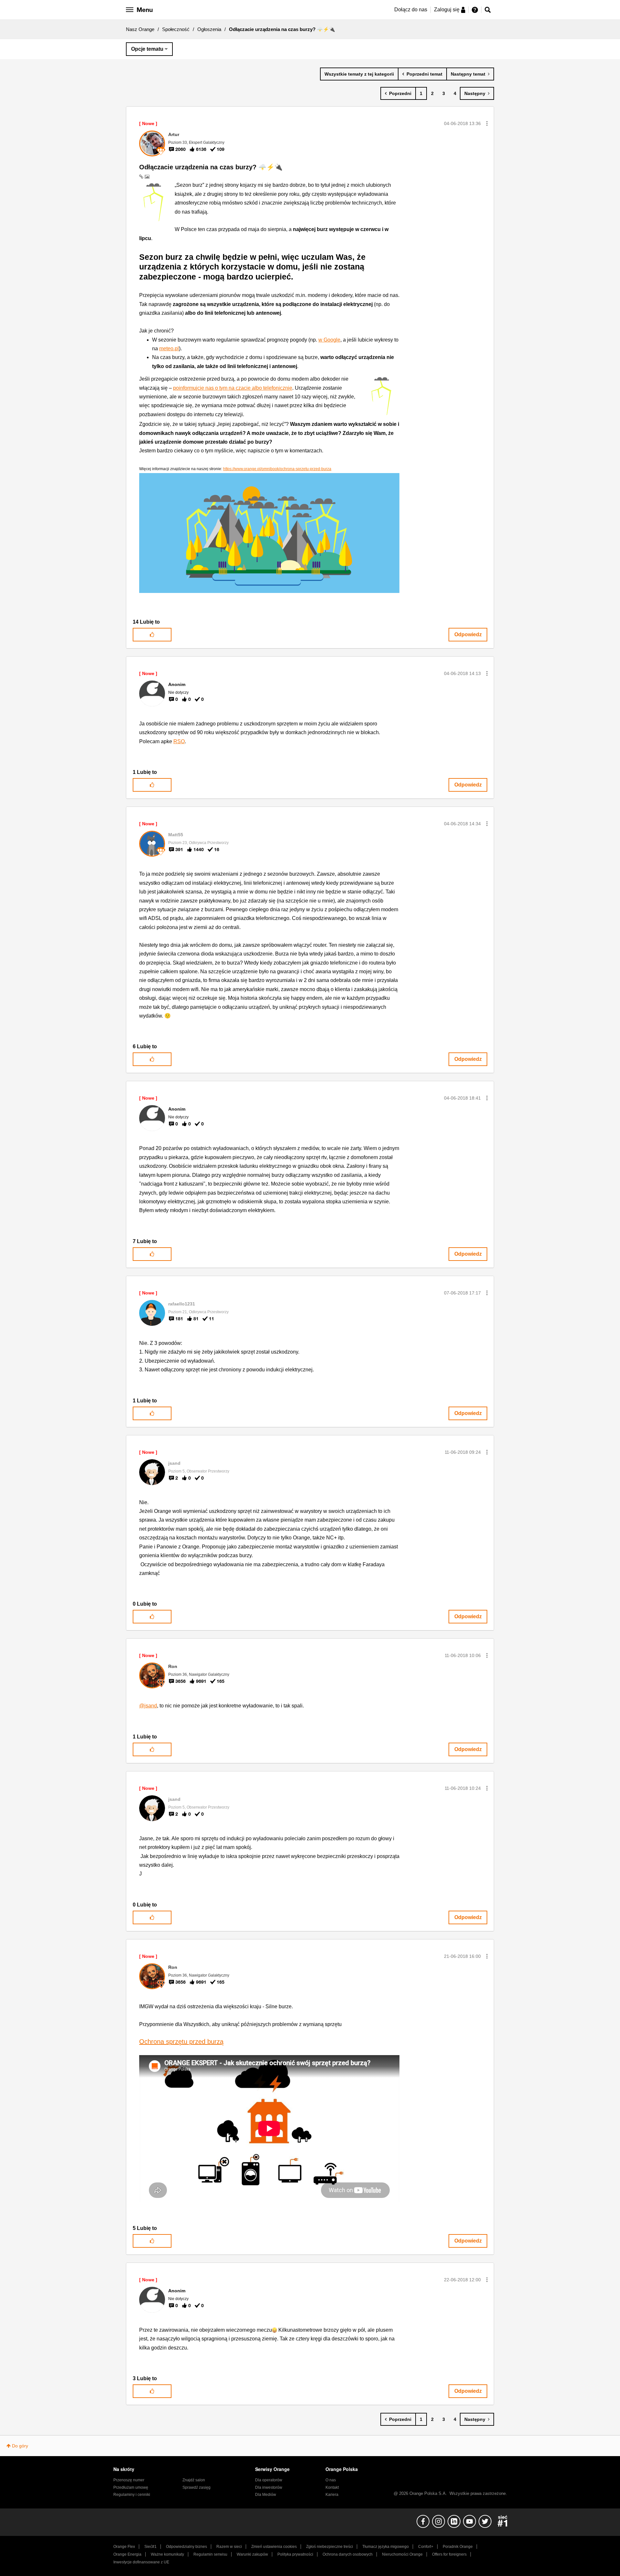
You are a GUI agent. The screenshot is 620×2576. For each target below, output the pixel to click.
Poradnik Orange (458, 2547)
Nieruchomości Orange (402, 2554)
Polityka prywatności (295, 2554)
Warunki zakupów (252, 2554)
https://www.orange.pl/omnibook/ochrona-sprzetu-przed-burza (277, 469)
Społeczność (176, 29)
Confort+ (426, 2547)
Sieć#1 (150, 2547)
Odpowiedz (468, 634)
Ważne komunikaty (167, 2554)
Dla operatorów (269, 2480)
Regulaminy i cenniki (132, 2495)
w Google (329, 340)
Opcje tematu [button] (147, 49)
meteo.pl (169, 348)
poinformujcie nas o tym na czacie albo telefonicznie (233, 388)
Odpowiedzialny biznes (186, 2547)
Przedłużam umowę (131, 2487)
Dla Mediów (266, 2495)
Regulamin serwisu (210, 2554)
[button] (487, 123)
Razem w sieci (229, 2547)
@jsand (148, 1706)
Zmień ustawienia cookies (274, 2547)
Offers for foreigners (449, 2554)
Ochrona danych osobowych (348, 2554)
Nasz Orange (140, 29)
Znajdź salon (194, 2480)
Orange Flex (124, 2547)
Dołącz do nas (411, 10)
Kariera (332, 2495)
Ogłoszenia (209, 29)
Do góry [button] (20, 2446)
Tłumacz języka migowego (386, 2547)
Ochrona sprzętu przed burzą (181, 2042)
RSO (179, 741)
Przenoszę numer (129, 2480)
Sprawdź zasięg (196, 2487)
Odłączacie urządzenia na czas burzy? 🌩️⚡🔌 (211, 167)
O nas (331, 2480)
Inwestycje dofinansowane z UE (141, 2562)
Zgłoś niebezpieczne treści (330, 2547)
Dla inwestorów (269, 2487)
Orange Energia (127, 2554)
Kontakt (332, 2487)
